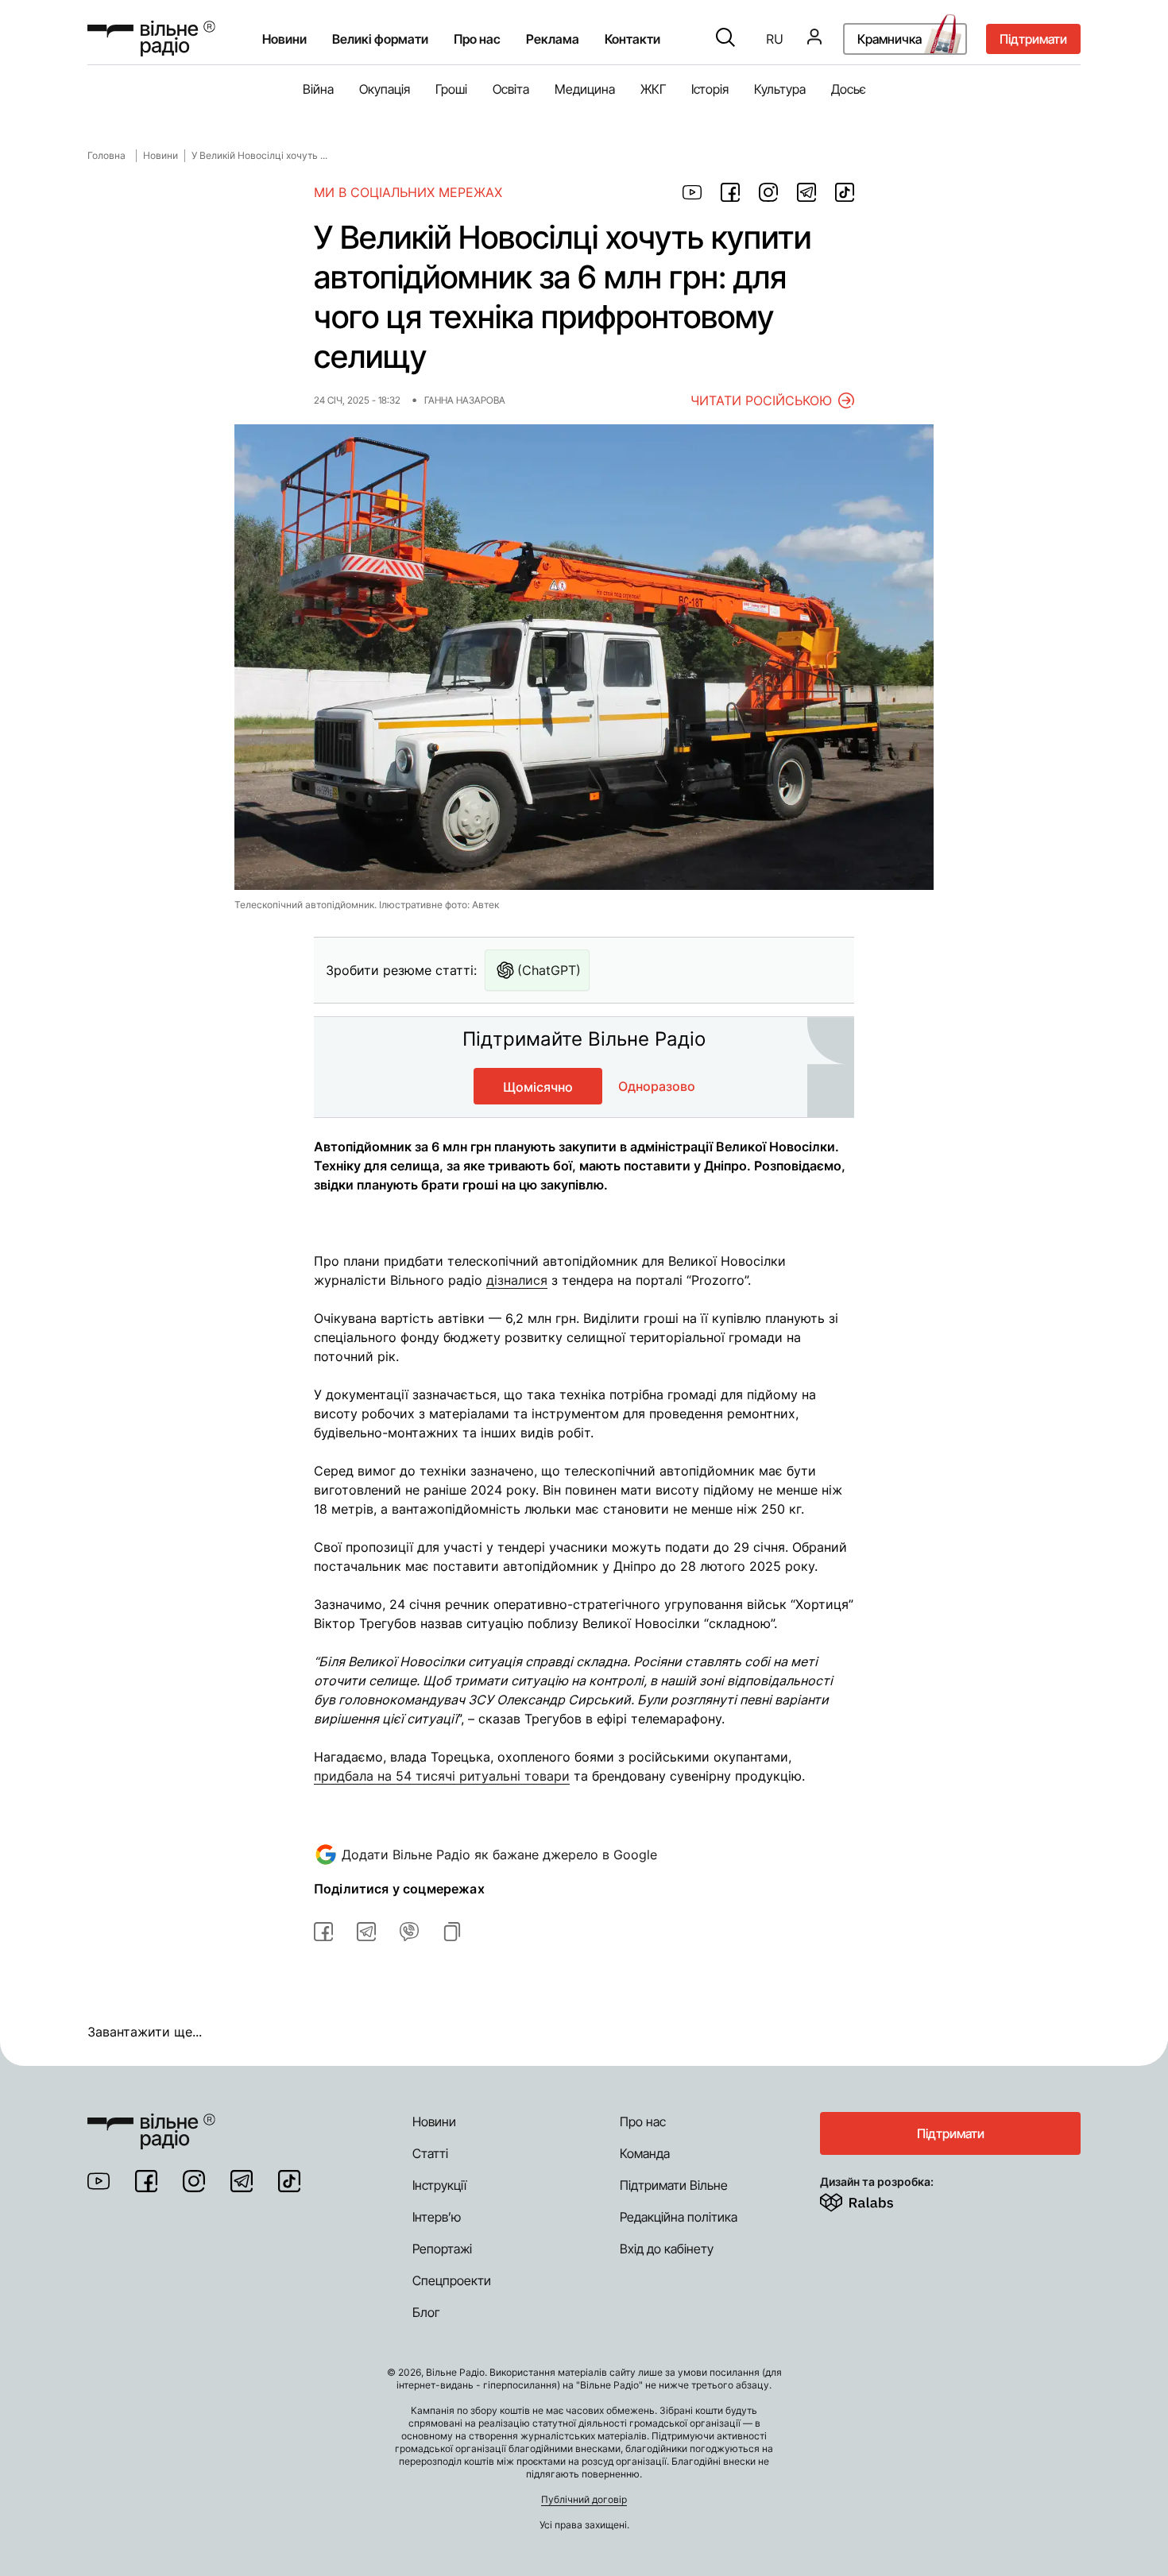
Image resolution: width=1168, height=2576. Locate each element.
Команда (645, 2153)
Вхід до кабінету (667, 2249)
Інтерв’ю (437, 2217)
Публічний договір (584, 2499)
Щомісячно (538, 1087)
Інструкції (439, 2185)
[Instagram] (194, 2181)
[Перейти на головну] (151, 39)
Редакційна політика (679, 2217)
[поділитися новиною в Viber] (409, 1932)
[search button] (725, 39)
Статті (430, 2153)
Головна (106, 155)
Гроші (451, 89)
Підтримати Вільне (674, 2185)
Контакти (632, 39)
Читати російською (761, 400)
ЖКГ (653, 89)
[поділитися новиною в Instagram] (768, 192)
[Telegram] (242, 2181)
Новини (284, 39)
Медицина (585, 89)
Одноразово (657, 1086)
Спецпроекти (452, 2280)
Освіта (511, 89)
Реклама (553, 39)
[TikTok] (289, 2181)
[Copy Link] (452, 1932)
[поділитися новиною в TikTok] (845, 192)
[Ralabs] (876, 2199)
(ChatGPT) (549, 970)
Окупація (385, 89)
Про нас (643, 2122)
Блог (426, 2312)
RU (775, 39)
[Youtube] (99, 2181)
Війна (318, 89)
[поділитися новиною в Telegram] (806, 192)
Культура (780, 89)
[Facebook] (146, 2181)
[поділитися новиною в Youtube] (692, 192)
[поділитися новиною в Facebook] (730, 192)
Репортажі (442, 2249)
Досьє (849, 89)
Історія (710, 89)
